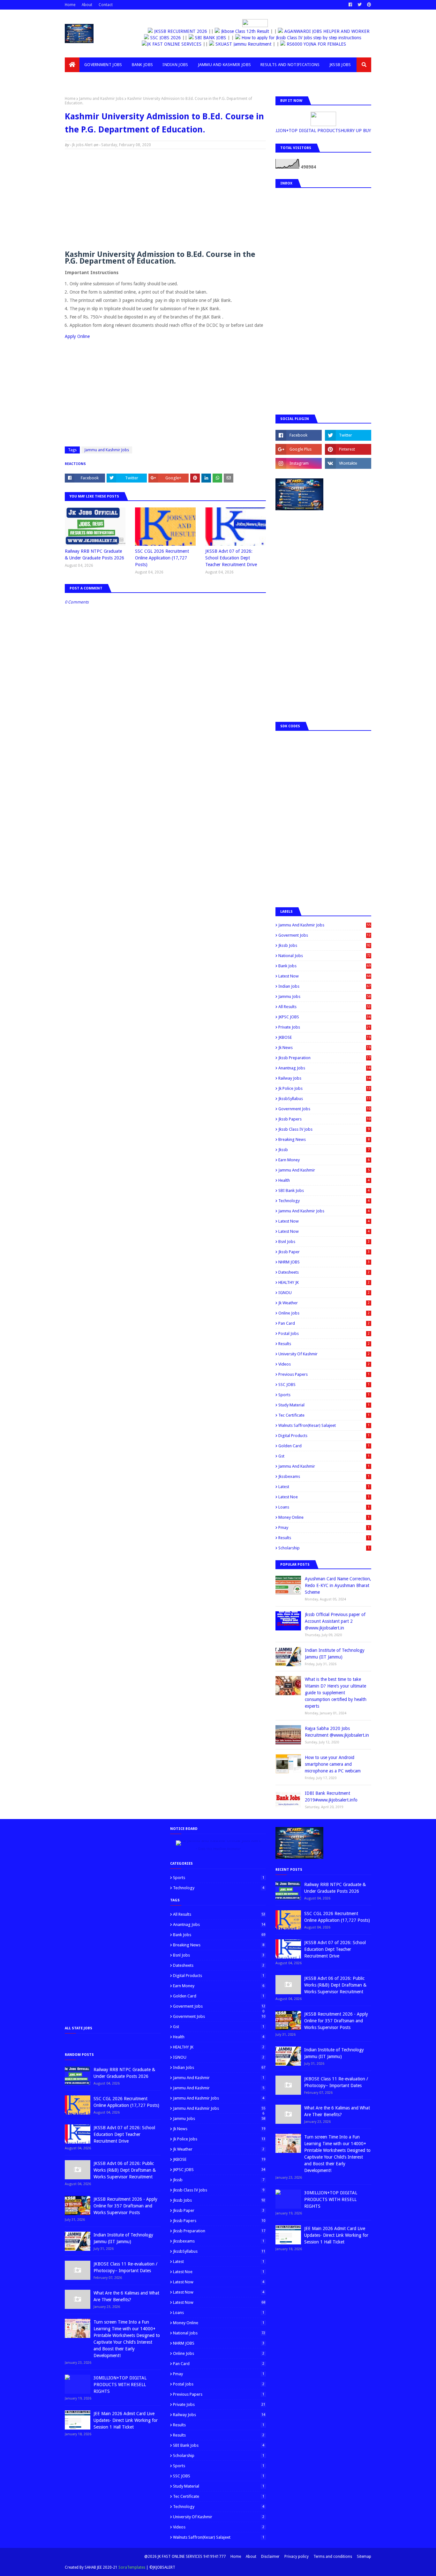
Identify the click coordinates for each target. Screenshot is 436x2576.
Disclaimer (270, 2557)
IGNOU (324, 1293)
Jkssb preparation (324, 1058)
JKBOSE (324, 1037)
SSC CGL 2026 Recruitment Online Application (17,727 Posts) (162, 558)
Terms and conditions (333, 2557)
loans (324, 1507)
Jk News (324, 1048)
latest (324, 1487)
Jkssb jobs (324, 945)
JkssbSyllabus (324, 1099)
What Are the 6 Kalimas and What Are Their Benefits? (126, 2296)
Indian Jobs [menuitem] (175, 65)
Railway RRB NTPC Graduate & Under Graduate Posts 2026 (94, 554)
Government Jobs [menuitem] (103, 65)
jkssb (324, 1150)
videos (324, 1364)
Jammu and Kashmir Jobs (101, 99)
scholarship (324, 1548)
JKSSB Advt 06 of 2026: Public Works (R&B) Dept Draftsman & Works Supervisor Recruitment (125, 2170)
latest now (324, 1231)
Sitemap (364, 2557)
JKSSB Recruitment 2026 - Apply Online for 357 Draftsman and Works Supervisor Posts (125, 2206)
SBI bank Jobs (324, 1191)
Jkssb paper (324, 1252)
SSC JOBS (324, 1385)
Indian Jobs (324, 986)
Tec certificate (324, 1415)
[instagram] (299, 463)
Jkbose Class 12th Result (240, 31)
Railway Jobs (324, 1078)
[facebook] (350, 5)
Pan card (324, 1323)
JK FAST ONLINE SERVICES (181, 44)
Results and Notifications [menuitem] (290, 65)
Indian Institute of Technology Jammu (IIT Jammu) (335, 1654)
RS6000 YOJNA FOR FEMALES (323, 44)
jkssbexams (324, 1476)
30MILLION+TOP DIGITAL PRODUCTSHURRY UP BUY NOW (313, 131)
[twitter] (360, 5)
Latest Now (324, 976)
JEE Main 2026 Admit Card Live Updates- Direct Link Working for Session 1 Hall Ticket (126, 2420)
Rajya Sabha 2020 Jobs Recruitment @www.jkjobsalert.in (337, 1732)
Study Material (324, 1405)
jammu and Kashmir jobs (324, 1211)
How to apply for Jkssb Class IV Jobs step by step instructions (301, 38)
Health (324, 1180)
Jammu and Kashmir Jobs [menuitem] (225, 65)
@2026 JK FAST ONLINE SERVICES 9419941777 (185, 2557)
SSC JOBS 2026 (165, 38)
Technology (324, 1201)
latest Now (324, 1221)
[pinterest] (368, 5)
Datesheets (324, 1272)
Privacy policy (297, 2557)
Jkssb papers (324, 1119)
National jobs (324, 956)
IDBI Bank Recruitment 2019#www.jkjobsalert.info (331, 1797)
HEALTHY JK (324, 1282)
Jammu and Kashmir (324, 1170)
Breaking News (324, 1139)
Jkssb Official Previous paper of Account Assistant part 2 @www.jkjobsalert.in (335, 1621)
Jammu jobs (324, 996)
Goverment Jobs (324, 935)
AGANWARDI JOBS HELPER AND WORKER (322, 31)
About (87, 5)
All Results (324, 1007)
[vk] (348, 463)
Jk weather (324, 1303)
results (324, 1538)
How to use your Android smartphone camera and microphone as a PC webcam (333, 1764)
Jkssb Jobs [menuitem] (340, 65)
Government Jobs (324, 1109)
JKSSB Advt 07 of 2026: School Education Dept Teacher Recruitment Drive (231, 558)
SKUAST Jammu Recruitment (251, 44)
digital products (324, 1436)
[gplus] (299, 449)
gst (324, 1456)
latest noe (324, 1497)
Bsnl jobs (324, 1242)
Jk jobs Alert (82, 145)
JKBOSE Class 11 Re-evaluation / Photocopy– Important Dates (125, 2267)
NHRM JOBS (324, 1262)
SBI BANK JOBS (210, 38)
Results (324, 1344)
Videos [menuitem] (77, 79)
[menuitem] (72, 65)
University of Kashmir (324, 1354)
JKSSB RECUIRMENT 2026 (176, 31)
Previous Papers (324, 1374)
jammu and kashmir (324, 1466)
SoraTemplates (132, 2567)
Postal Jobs (324, 1333)
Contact (106, 5)
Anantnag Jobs (324, 1068)
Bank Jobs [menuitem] (143, 65)
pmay (324, 1528)
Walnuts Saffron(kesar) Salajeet (324, 1425)
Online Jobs (324, 1313)
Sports (324, 1395)
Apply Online (77, 336)
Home (70, 5)
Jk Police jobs (324, 1088)
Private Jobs (324, 1027)
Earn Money (324, 1160)
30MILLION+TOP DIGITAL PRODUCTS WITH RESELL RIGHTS (120, 2385)
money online (324, 1517)
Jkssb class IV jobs (324, 1129)
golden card (324, 1446)
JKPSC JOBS (324, 1017)
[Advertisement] (165, 200)
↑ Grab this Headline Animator (218, 1849)
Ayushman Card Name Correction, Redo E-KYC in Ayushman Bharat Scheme (338, 1585)
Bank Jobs (324, 966)
